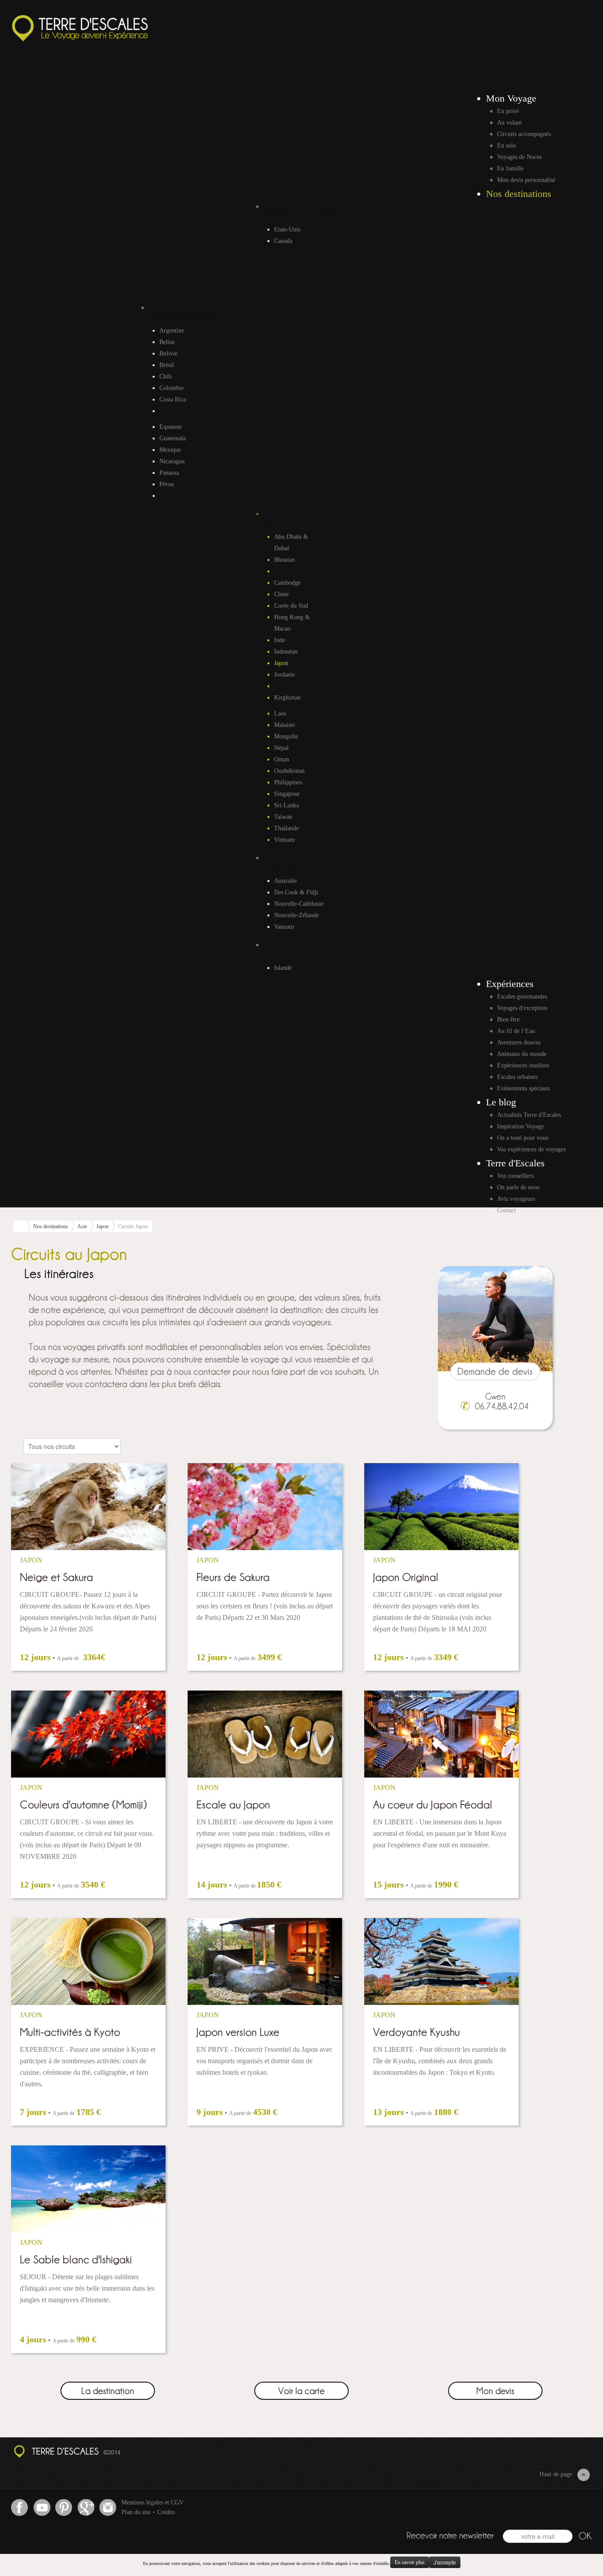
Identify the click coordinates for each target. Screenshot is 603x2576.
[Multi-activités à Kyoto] (88, 1961)
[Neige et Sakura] (88, 1507)
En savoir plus (410, 2562)
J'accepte (445, 2562)
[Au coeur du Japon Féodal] (441, 1734)
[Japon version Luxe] (265, 1961)
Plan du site (136, 2512)
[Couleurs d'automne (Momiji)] (88, 1734)
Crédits (166, 2512)
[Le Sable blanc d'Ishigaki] (88, 2189)
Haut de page (556, 2474)
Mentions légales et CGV (153, 2502)
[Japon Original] (441, 1507)
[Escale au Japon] (265, 1734)
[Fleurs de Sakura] (265, 1507)
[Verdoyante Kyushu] (441, 1961)
